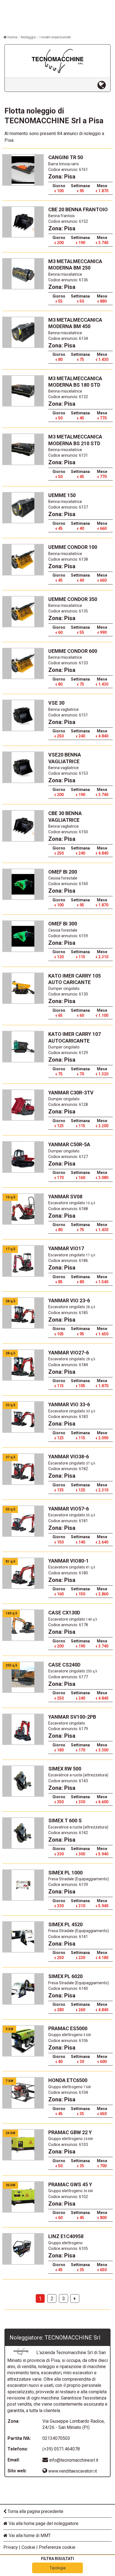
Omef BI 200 (63, 872)
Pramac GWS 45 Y (70, 2184)
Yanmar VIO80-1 (69, 1561)
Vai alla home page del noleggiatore (43, 2523)
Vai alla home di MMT (29, 2536)
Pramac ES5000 (68, 2028)
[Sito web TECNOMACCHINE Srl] (104, 85)
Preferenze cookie (57, 2547)
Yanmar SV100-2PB (72, 1717)
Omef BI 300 (63, 924)
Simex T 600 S (65, 1820)
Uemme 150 (62, 495)
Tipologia (57, 2568)
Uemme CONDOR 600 (73, 651)
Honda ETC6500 (68, 2080)
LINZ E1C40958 (66, 2236)
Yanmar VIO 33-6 (69, 1404)
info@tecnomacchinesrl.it (74, 2460)
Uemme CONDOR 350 (73, 599)
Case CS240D (64, 1665)
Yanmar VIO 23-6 (69, 1300)
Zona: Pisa (62, 177)
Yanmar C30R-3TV (71, 1093)
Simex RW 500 (65, 1769)
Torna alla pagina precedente (35, 2511)
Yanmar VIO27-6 (69, 1353)
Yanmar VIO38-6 (69, 1457)
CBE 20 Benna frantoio (78, 209)
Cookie (28, 2547)
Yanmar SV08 (65, 1197)
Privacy (11, 2547)
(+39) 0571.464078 (61, 2449)
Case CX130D (64, 1613)
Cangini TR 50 (66, 157)
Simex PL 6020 (65, 1976)
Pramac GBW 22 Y (70, 2132)
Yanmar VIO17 (66, 1248)
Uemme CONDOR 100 (73, 547)
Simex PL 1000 (65, 1873)
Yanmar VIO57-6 (69, 1509)
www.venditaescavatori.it (72, 2471)
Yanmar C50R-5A (69, 1144)
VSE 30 (56, 703)
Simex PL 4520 (65, 1924)
